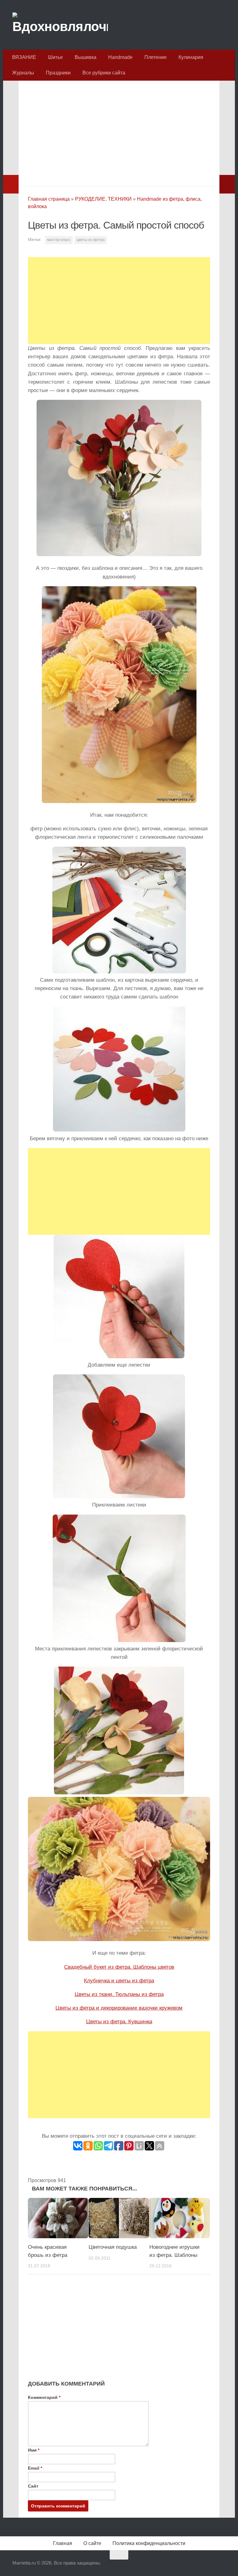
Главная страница (49, 199)
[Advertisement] (119, 132)
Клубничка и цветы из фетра (119, 1981)
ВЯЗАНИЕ (24, 57)
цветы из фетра (91, 240)
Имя (34, 2450)
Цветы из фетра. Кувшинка (119, 2022)
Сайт (33, 2486)
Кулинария (191, 57)
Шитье (55, 57)
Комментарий (44, 2397)
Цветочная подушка (113, 2247)
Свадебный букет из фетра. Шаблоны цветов (119, 1967)
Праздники (58, 73)
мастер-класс (59, 240)
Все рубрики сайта (104, 73)
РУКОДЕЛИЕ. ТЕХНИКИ (103, 199)
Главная (63, 2543)
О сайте (92, 2543)
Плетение (156, 57)
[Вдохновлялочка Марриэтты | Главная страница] (60, 25)
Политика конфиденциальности (149, 2543)
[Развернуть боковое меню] (11, 184)
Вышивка (86, 57)
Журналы (23, 73)
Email (35, 2468)
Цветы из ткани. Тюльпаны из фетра (119, 1994)
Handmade (120, 57)
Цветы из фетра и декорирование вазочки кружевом (119, 2008)
